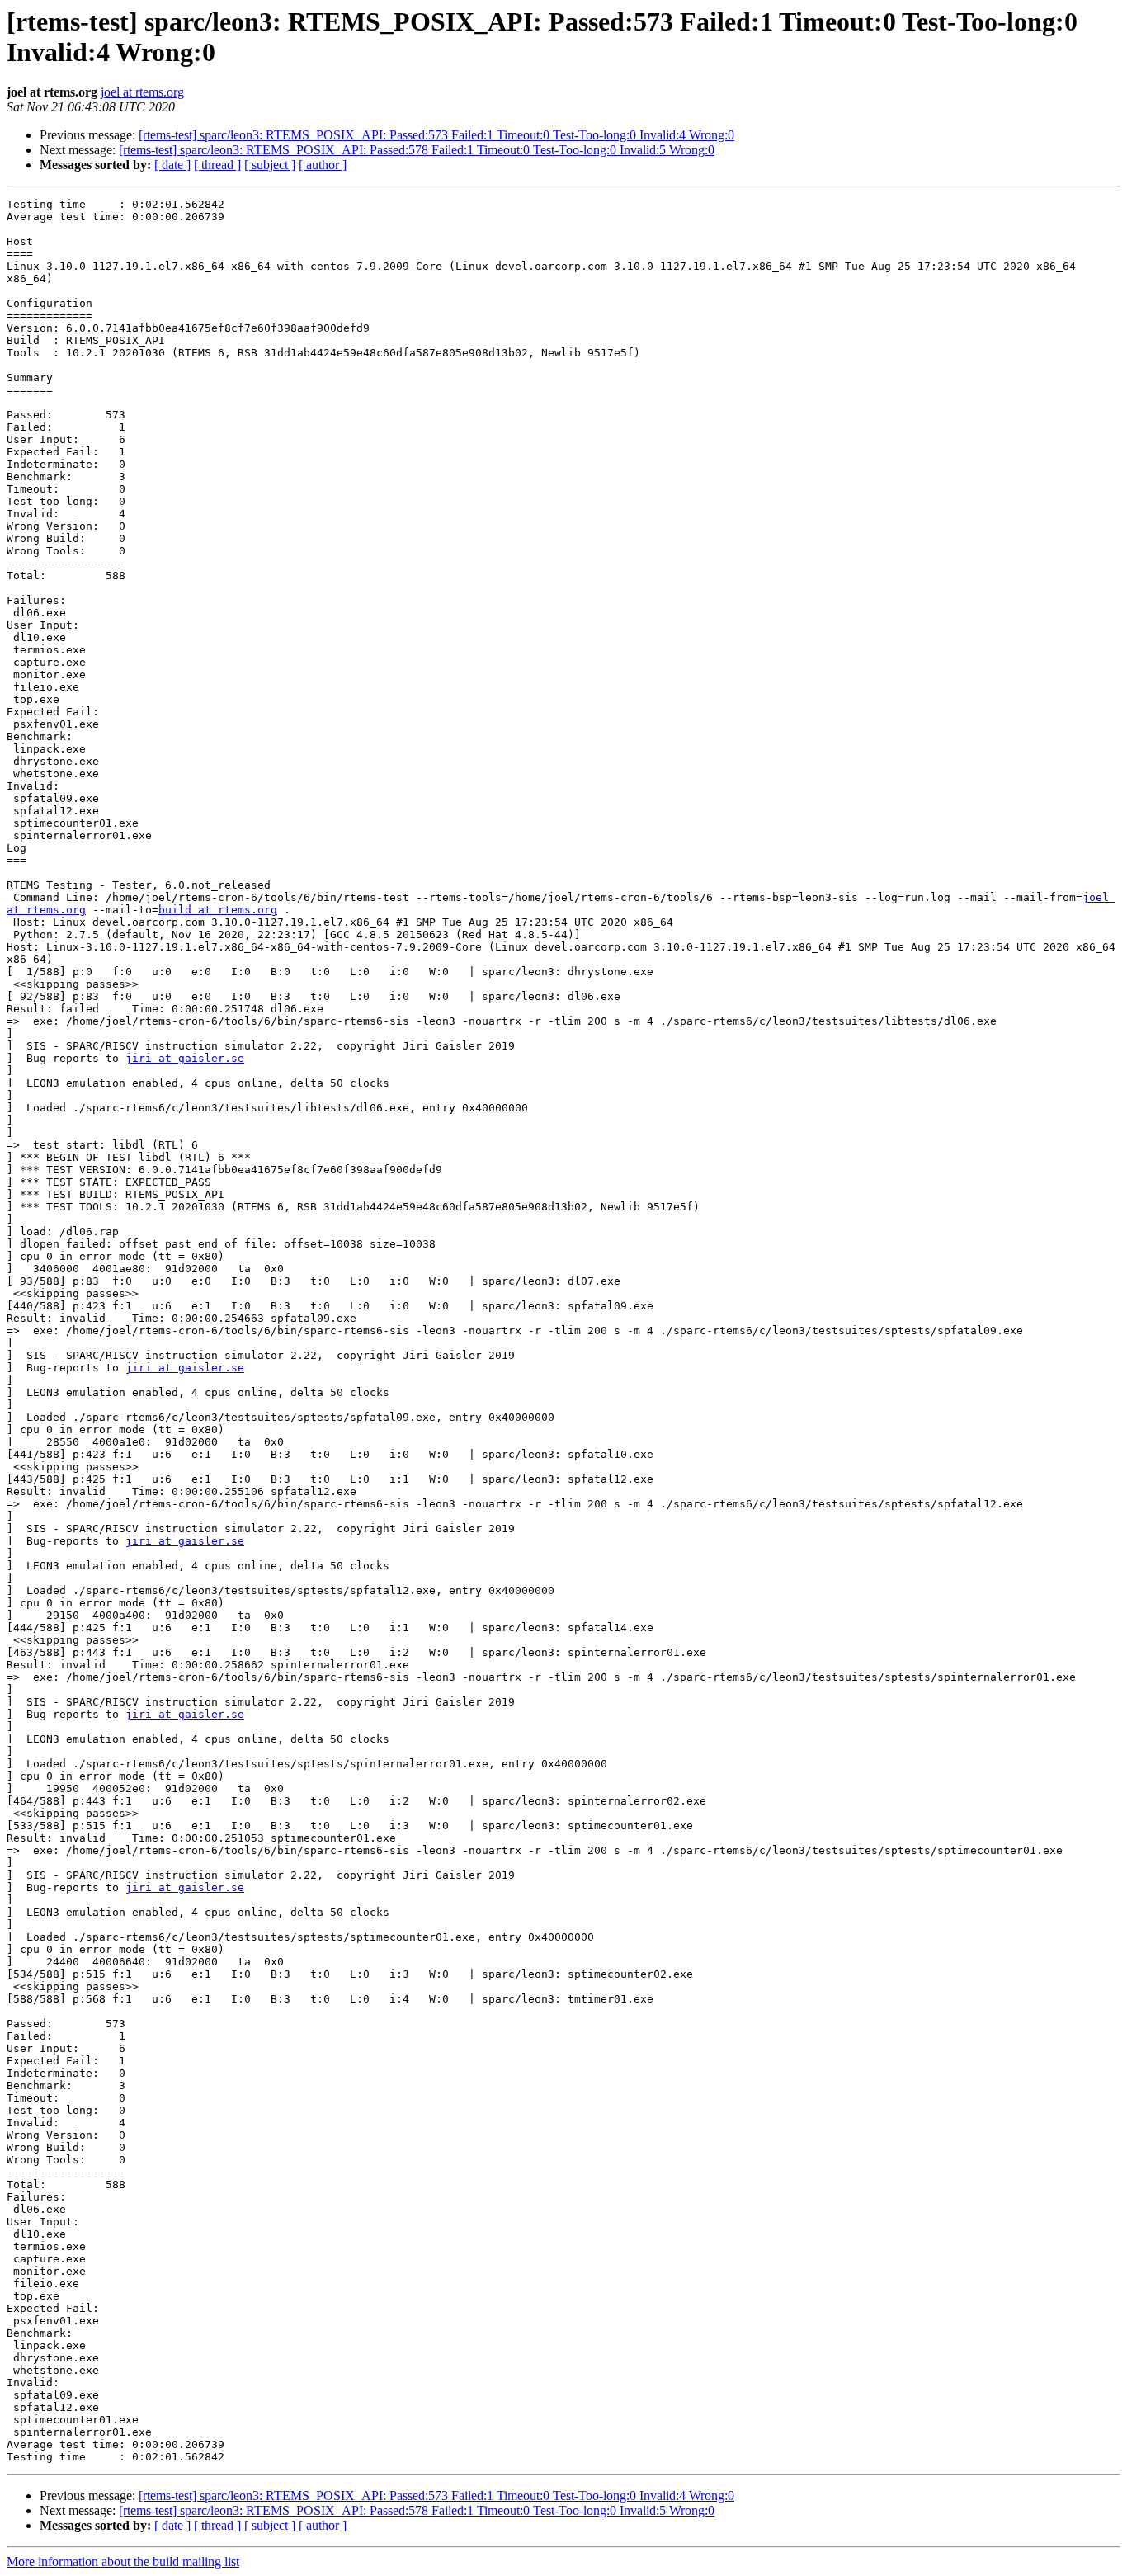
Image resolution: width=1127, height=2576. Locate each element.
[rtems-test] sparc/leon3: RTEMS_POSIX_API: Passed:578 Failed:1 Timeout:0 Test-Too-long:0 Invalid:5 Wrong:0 (417, 150)
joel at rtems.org (142, 92)
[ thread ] (217, 165)
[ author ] (323, 165)
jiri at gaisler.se (185, 1058)
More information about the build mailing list (123, 2562)
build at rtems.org (218, 910)
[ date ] (172, 165)
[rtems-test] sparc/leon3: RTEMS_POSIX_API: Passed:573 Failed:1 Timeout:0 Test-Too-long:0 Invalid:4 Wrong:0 (436, 135)
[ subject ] (270, 165)
